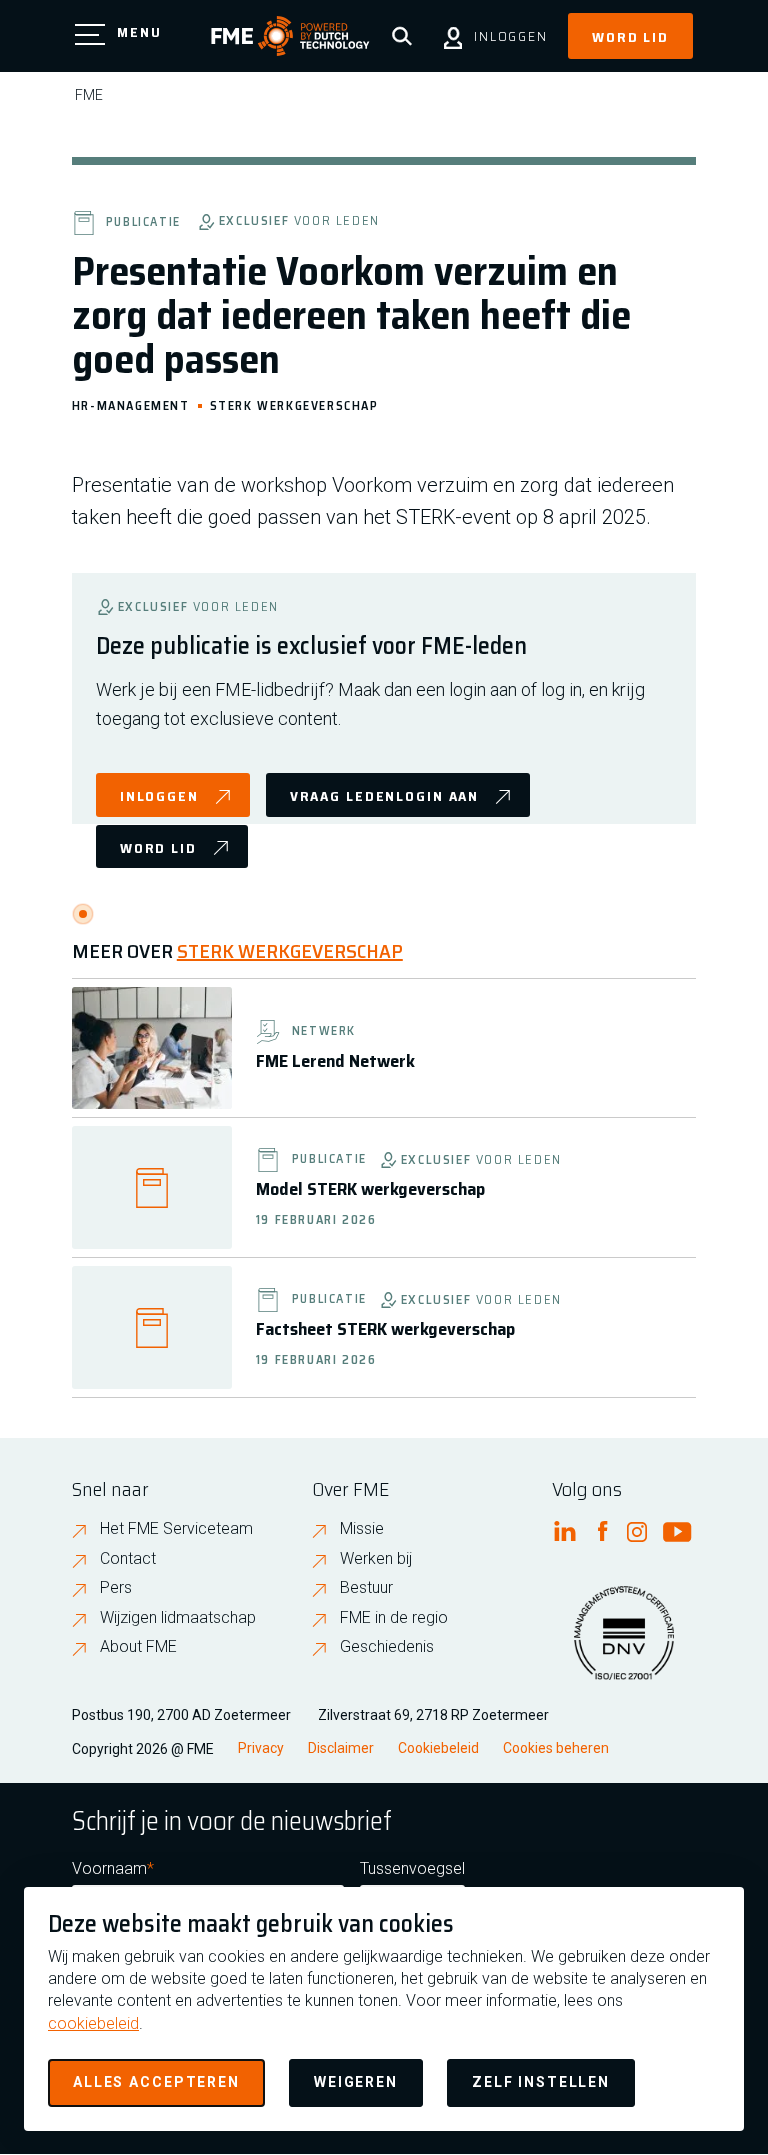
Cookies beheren (556, 1748)
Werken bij (376, 1558)
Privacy (261, 1748)
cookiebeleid (93, 2023)
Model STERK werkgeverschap (370, 1189)
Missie (362, 1528)
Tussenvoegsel (412, 1868)
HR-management (131, 404)
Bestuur (366, 1587)
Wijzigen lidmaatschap (178, 1617)
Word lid (630, 37)
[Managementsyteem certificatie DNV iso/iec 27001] (624, 1645)
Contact (128, 1558)
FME (89, 95)
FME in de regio (394, 1617)
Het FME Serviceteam (176, 1528)
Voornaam (109, 1868)
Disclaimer (341, 1748)
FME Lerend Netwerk (335, 1061)
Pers (116, 1587)
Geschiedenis (387, 1646)
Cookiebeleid (438, 1748)
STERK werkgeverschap (294, 404)
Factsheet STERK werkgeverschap (385, 1329)
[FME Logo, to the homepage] (290, 36)
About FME (138, 1646)
